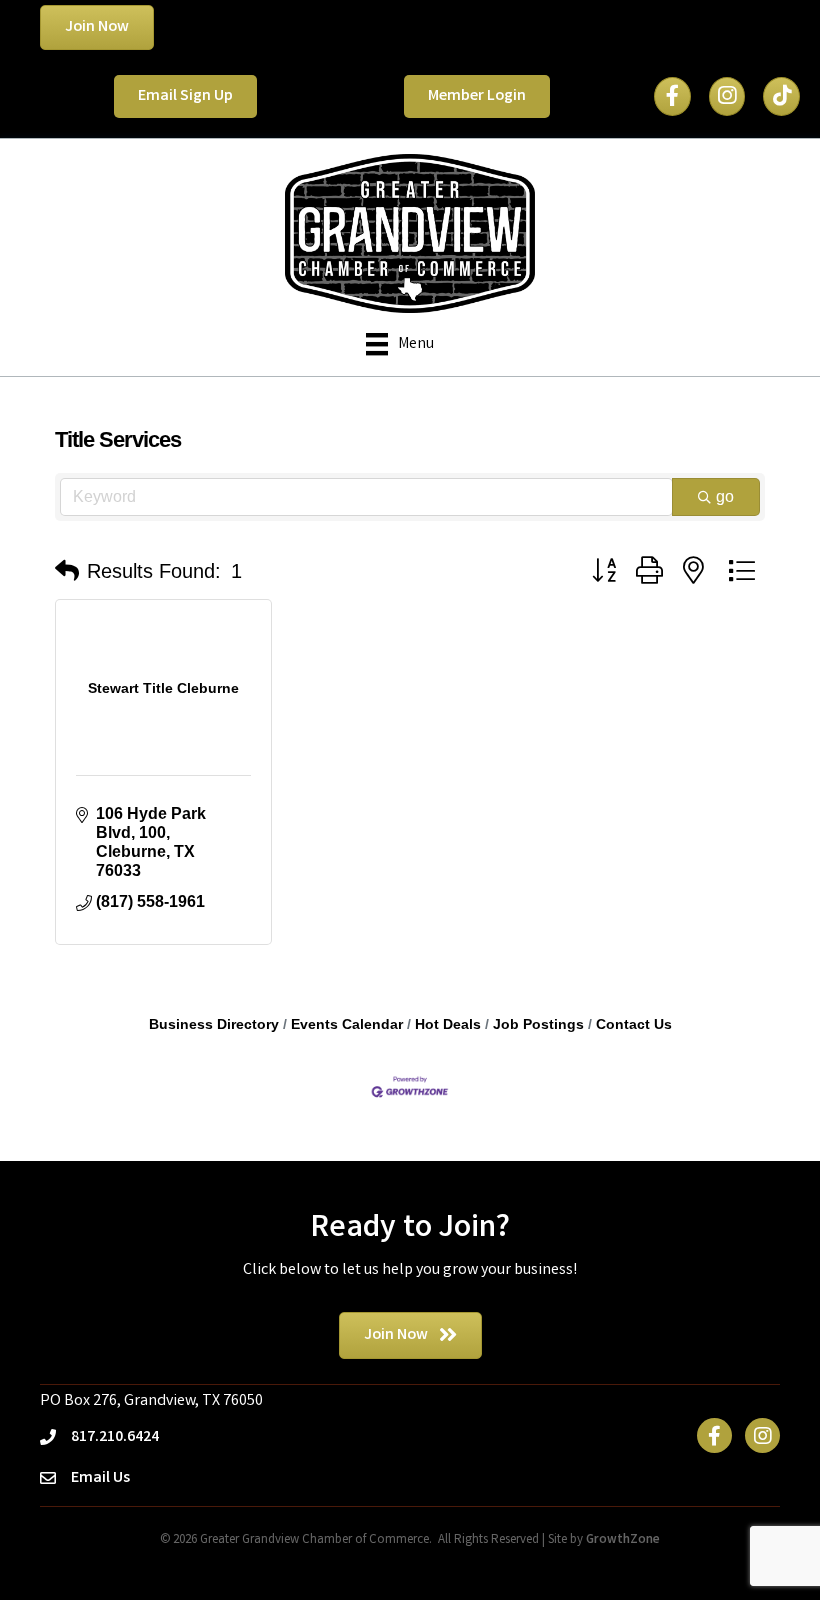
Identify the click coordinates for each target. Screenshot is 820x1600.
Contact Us (634, 1024)
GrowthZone (623, 1540)
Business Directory (214, 1024)
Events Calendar (347, 1024)
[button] (67, 571)
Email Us (100, 1478)
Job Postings (538, 1024)
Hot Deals (448, 1024)
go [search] (725, 496)
